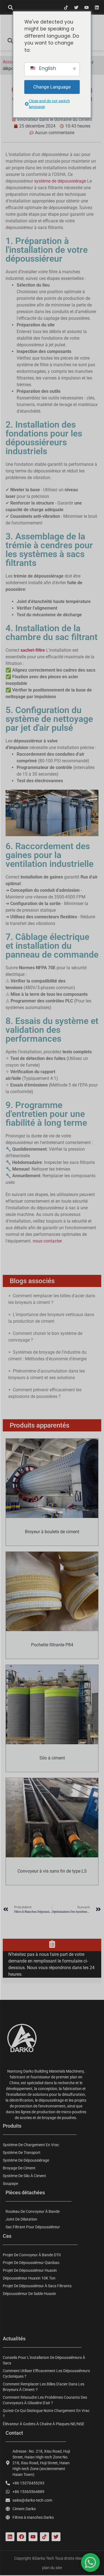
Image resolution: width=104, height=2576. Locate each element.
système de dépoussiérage (60, 181)
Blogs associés (32, 1281)
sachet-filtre (33, 650)
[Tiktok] (66, 7)
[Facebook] (21, 2537)
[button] (10, 7)
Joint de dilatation (21, 2219)
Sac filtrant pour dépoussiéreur (33, 2227)
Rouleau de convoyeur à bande (33, 2211)
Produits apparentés (40, 1425)
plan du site (52, 2568)
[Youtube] (87, 7)
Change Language (52, 87)
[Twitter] (76, 7)
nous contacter (47, 1241)
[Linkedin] (97, 7)
